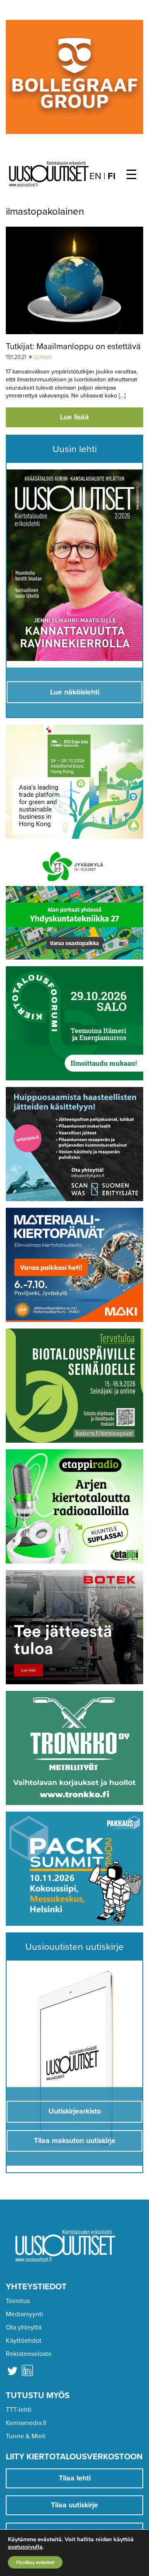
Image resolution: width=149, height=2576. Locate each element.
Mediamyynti (24, 2314)
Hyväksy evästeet (35, 2562)
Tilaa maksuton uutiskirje (75, 2141)
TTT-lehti (19, 2410)
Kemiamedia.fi (26, 2423)
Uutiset (42, 357)
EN (95, 176)
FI (112, 176)
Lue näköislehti (75, 692)
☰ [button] (131, 175)
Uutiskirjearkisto (75, 2111)
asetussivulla (25, 2547)
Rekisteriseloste (29, 2354)
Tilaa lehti (75, 2478)
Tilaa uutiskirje (74, 2505)
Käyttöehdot (24, 2341)
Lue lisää (74, 417)
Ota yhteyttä (24, 2327)
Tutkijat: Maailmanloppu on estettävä (73, 346)
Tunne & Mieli (26, 2436)
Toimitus (18, 2301)
